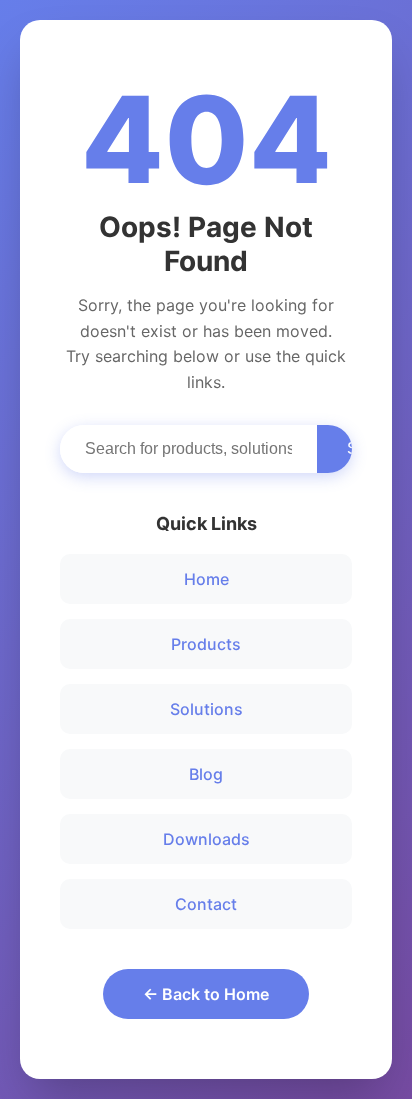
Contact (206, 904)
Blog (206, 774)
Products (206, 644)
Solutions (206, 709)
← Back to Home (206, 994)
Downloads (206, 839)
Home (206, 579)
